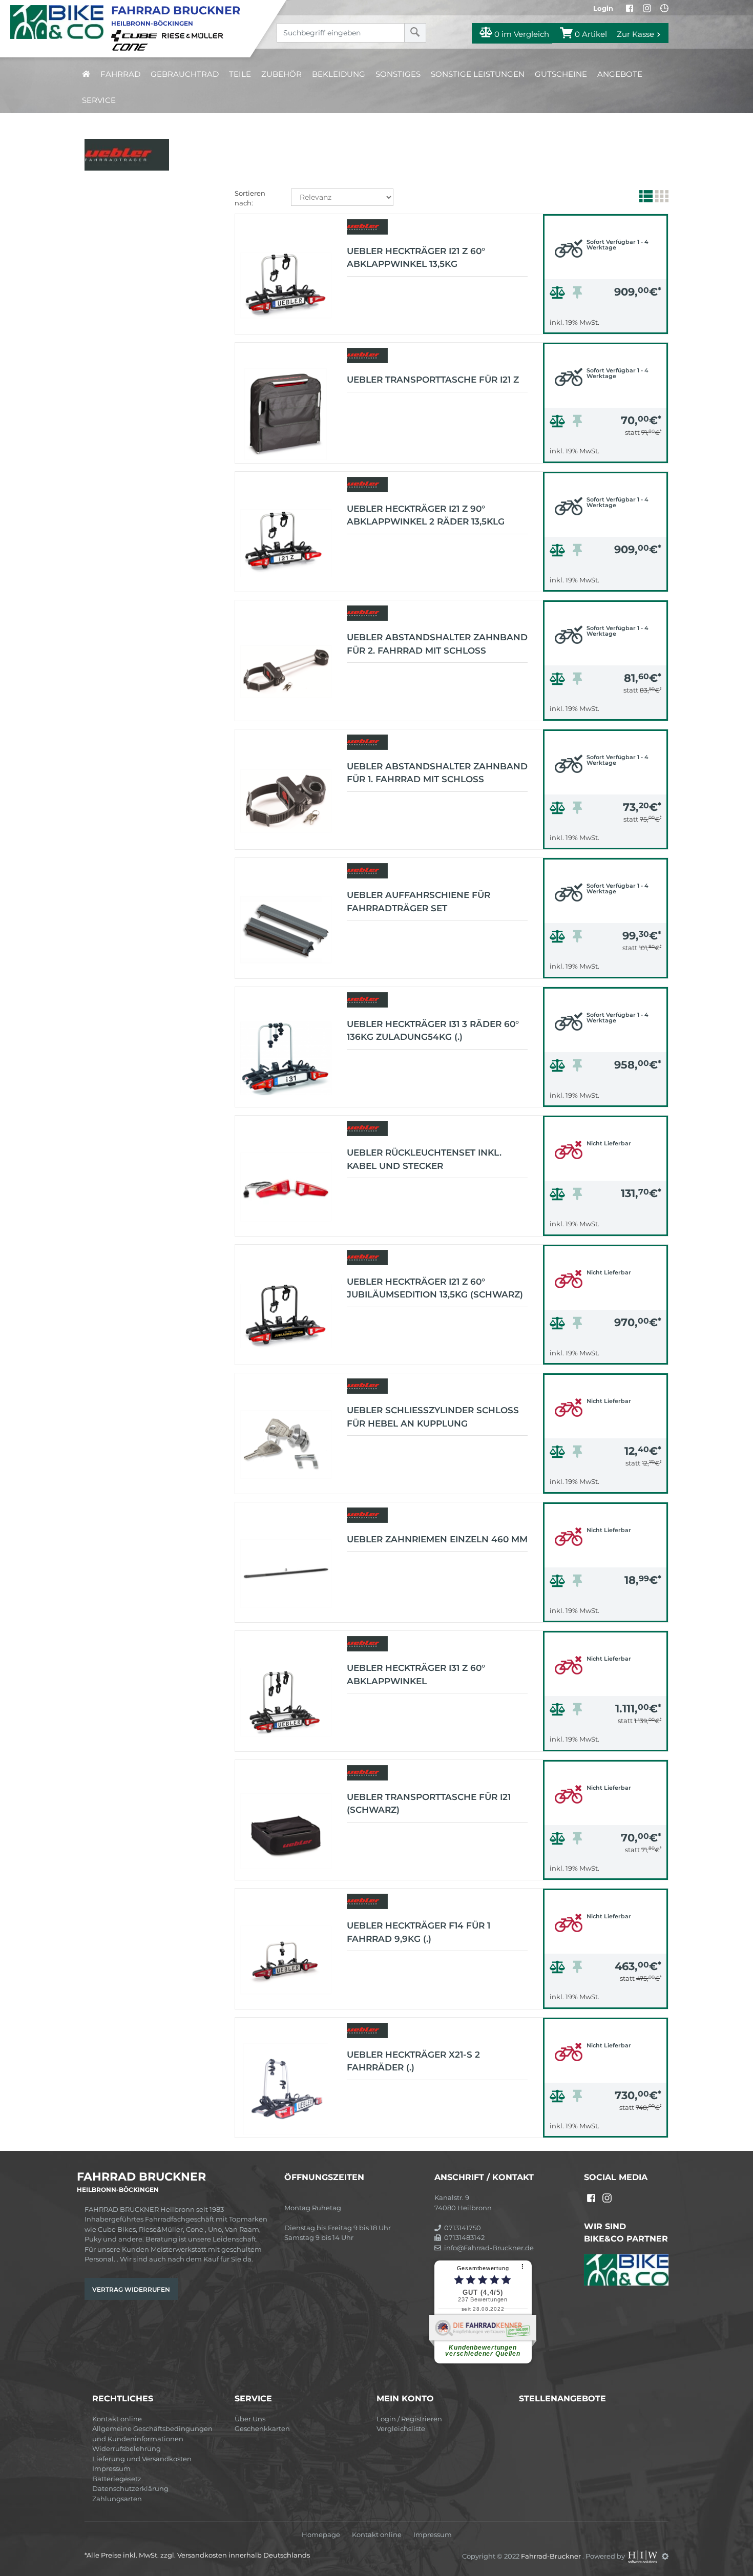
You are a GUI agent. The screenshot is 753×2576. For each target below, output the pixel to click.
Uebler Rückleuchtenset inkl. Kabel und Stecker (424, 1159)
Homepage (321, 2535)
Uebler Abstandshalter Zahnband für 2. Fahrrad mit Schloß (437, 644)
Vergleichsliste (401, 2428)
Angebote (620, 74)
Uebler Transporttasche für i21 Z (433, 380)
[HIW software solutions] (643, 2556)
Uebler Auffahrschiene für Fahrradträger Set (419, 902)
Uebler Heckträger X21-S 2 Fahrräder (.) (413, 2061)
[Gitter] (661, 198)
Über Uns (250, 2419)
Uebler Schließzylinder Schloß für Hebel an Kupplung (433, 1417)
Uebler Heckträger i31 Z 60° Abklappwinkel (416, 1674)
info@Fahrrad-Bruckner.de (487, 2248)
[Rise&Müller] (194, 35)
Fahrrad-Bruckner (552, 2556)
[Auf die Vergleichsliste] (559, 295)
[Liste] (645, 198)
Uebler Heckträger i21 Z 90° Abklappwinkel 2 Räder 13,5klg (426, 515)
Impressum (111, 2468)
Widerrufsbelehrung (127, 2448)
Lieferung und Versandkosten (142, 2459)
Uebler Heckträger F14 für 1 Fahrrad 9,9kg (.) (419, 1932)
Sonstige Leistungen (478, 74)
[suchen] (415, 33)
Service (99, 100)
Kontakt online (117, 2419)
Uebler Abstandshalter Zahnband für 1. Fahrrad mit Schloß (437, 773)
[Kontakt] (664, 8)
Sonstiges (398, 74)
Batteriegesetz (117, 2479)
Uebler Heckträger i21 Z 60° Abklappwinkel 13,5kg (416, 258)
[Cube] (136, 35)
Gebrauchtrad (185, 74)
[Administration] (665, 2556)
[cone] (132, 46)
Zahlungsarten (117, 2499)
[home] (86, 74)
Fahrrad (120, 74)
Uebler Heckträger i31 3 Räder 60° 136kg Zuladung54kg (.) (433, 1031)
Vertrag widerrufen (131, 2289)
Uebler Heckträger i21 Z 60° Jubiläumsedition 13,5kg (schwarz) (435, 1288)
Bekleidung (339, 74)
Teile (240, 74)
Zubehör (281, 74)
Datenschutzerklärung (130, 2488)
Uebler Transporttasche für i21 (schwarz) (429, 1804)
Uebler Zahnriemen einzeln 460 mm (437, 1539)
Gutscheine (561, 74)
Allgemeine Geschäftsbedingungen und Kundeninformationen (152, 2434)
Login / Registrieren (409, 2419)
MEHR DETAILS (605, 323)
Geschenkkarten (262, 2428)
